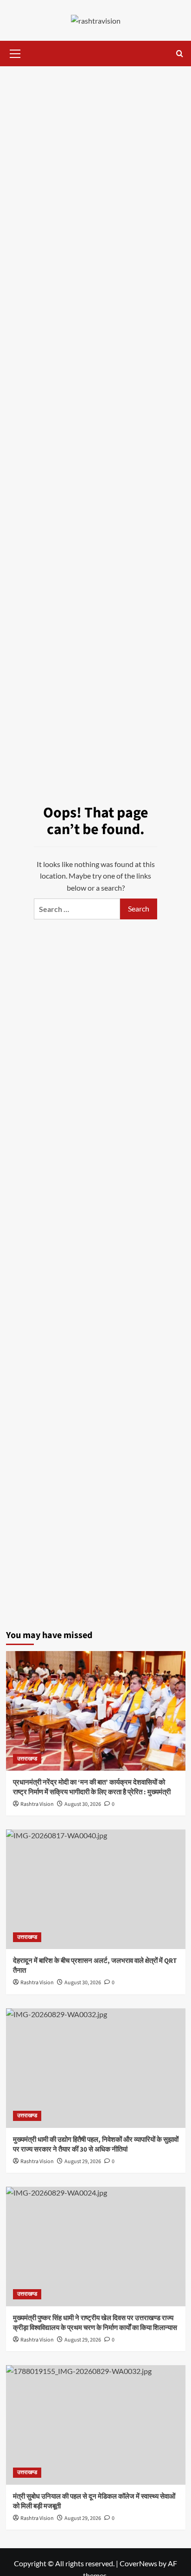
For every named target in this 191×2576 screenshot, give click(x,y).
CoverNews (138, 2563)
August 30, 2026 (83, 1804)
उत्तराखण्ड (27, 1759)
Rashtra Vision (37, 1804)
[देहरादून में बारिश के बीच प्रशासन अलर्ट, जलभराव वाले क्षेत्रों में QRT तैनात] (96, 1889)
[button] (15, 52)
